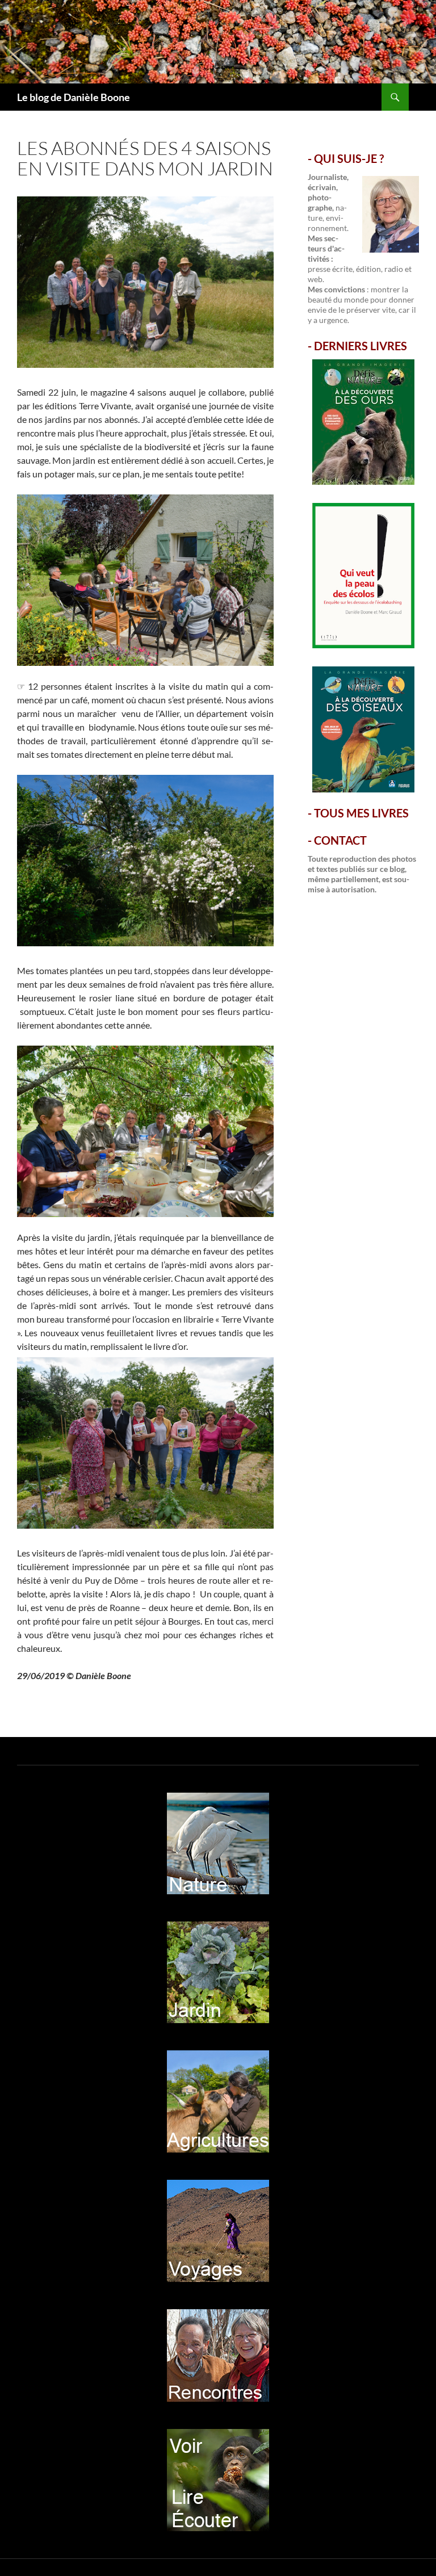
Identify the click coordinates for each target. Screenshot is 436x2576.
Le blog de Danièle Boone (74, 97)
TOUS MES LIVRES (361, 813)
